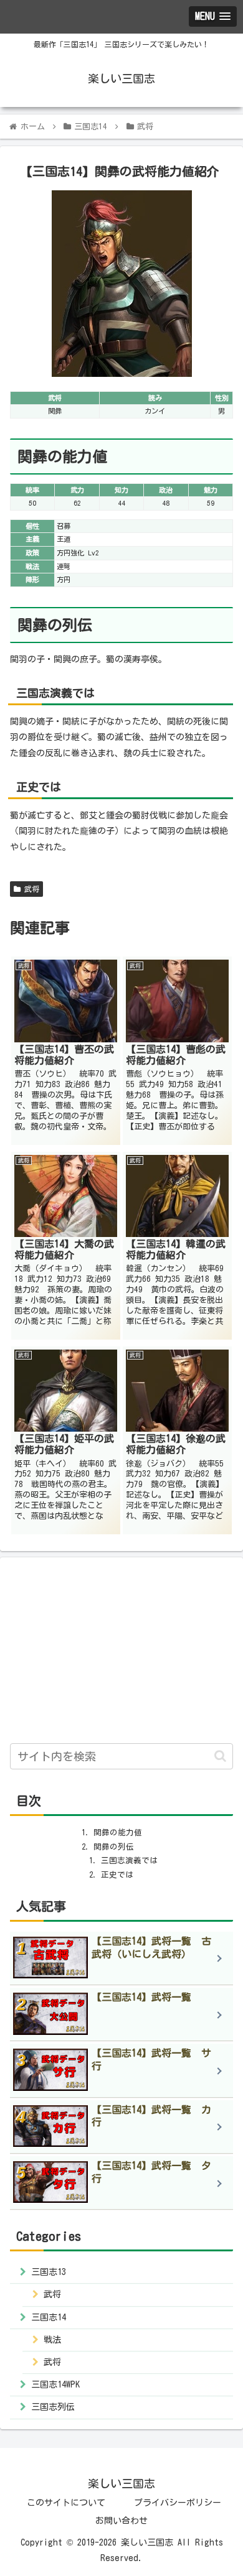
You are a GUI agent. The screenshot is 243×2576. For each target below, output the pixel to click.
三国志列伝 (53, 2407)
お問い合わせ (121, 2521)
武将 (30, 889)
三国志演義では (129, 1860)
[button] (220, 1756)
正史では (117, 1875)
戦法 (52, 2340)
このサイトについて (66, 2503)
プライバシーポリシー (178, 2503)
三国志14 (49, 2317)
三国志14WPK (55, 2384)
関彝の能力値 (118, 1832)
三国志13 (49, 2272)
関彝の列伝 (114, 1847)
